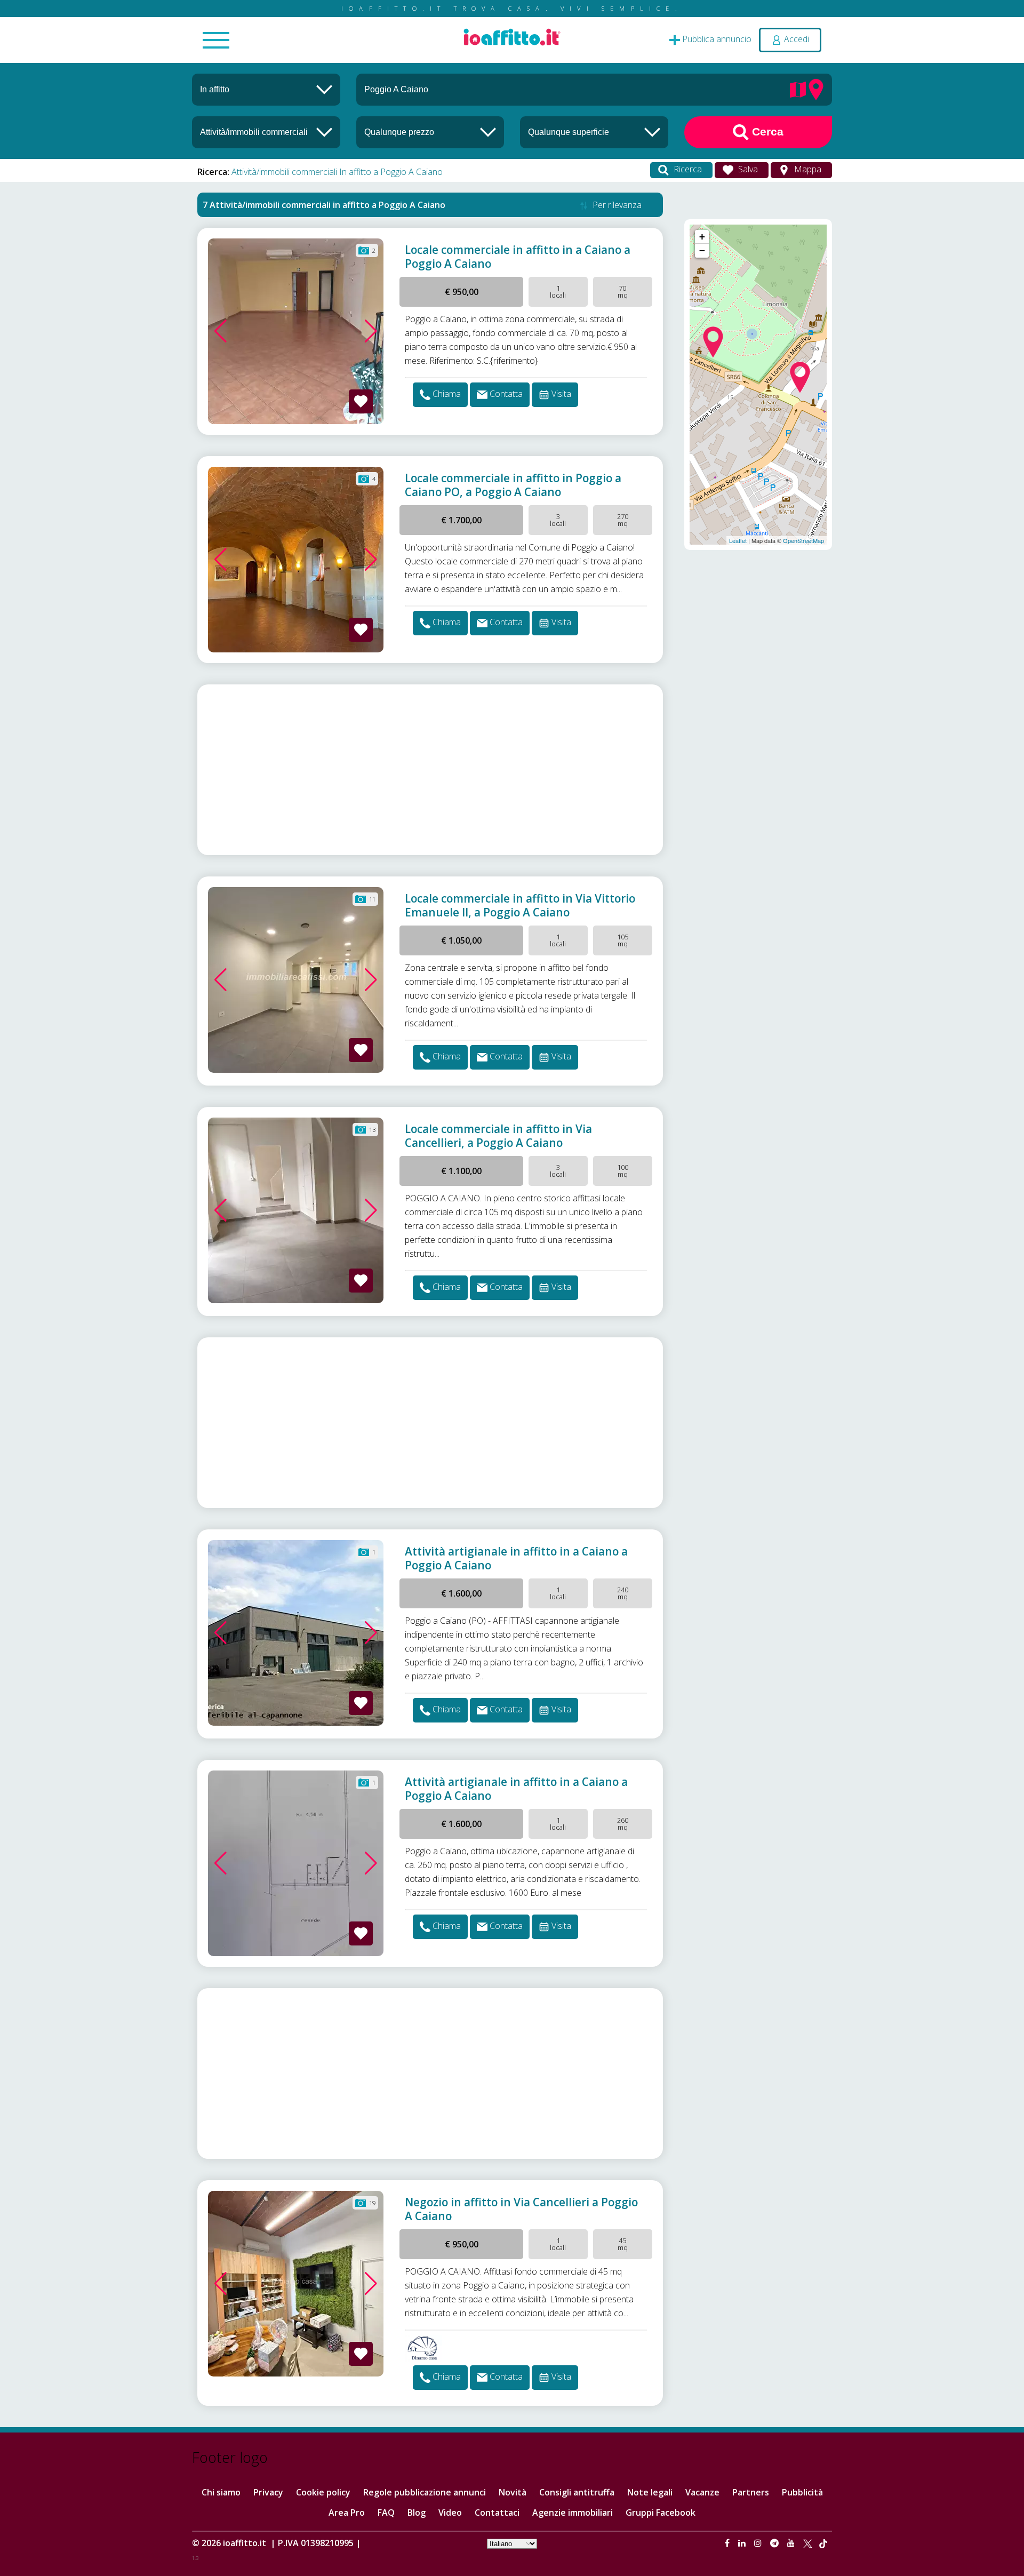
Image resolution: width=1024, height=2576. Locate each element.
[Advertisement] (430, 770)
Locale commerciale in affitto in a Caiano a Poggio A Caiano (518, 257)
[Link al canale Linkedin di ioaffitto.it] (743, 2543)
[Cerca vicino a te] (816, 89)
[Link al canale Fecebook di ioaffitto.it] (728, 2543)
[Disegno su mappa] (798, 89)
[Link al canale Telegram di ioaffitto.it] (775, 2543)
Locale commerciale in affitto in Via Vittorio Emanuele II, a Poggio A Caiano (520, 905)
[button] (221, 331)
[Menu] (216, 41)
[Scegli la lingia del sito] (512, 2543)
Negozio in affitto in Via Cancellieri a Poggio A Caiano (521, 2209)
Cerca (766, 131)
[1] (430, 132)
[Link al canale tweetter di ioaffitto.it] (808, 2543)
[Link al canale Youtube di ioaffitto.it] (792, 2543)
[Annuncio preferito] (361, 401)
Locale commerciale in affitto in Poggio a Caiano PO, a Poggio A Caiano (513, 485)
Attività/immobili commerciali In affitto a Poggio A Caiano (337, 172)
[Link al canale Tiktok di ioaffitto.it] (823, 2543)
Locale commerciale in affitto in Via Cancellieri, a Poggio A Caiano (498, 1136)
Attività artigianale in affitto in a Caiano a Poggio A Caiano (516, 1558)
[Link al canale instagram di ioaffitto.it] (759, 2543)
